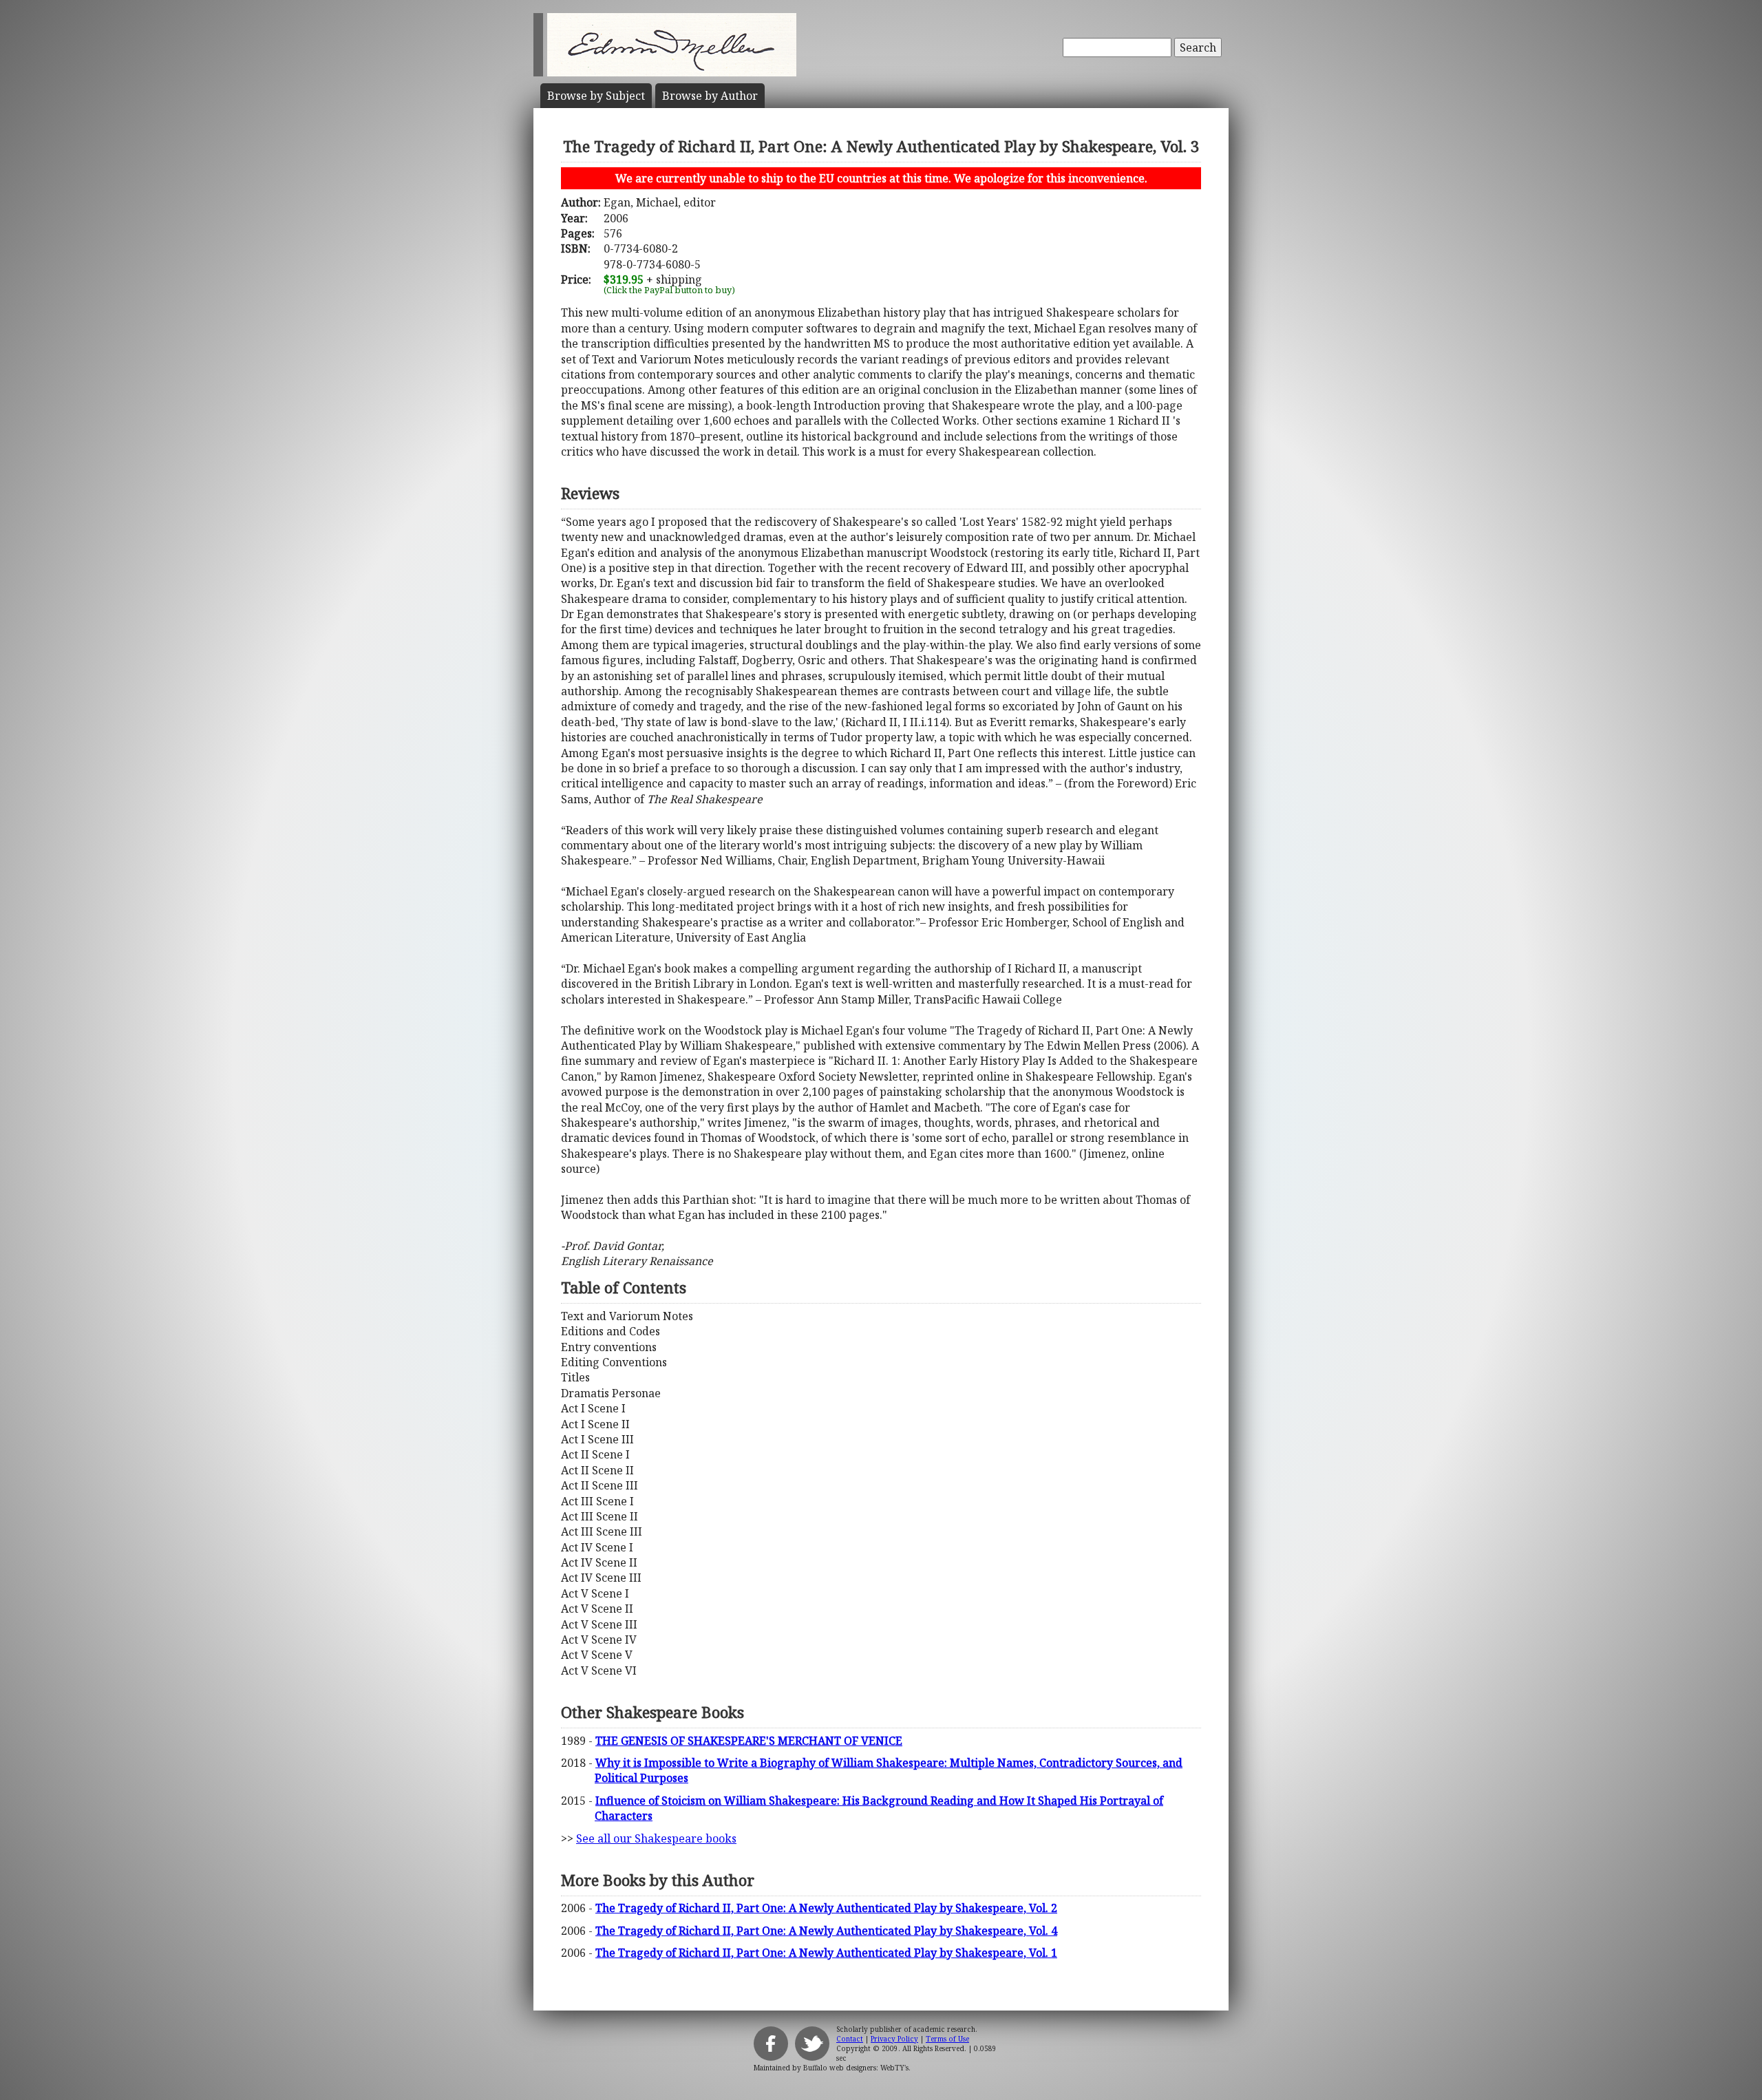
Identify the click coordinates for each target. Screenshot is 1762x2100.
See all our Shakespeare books (656, 1838)
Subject (596, 96)
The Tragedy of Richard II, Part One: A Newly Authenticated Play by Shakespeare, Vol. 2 (826, 1908)
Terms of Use (947, 2039)
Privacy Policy (894, 2039)
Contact (850, 2039)
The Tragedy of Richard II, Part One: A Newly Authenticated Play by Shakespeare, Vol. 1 (826, 1953)
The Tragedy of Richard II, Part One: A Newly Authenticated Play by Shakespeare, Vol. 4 (826, 1931)
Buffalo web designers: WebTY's (856, 2068)
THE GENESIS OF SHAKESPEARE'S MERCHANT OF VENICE (749, 1741)
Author (710, 96)
